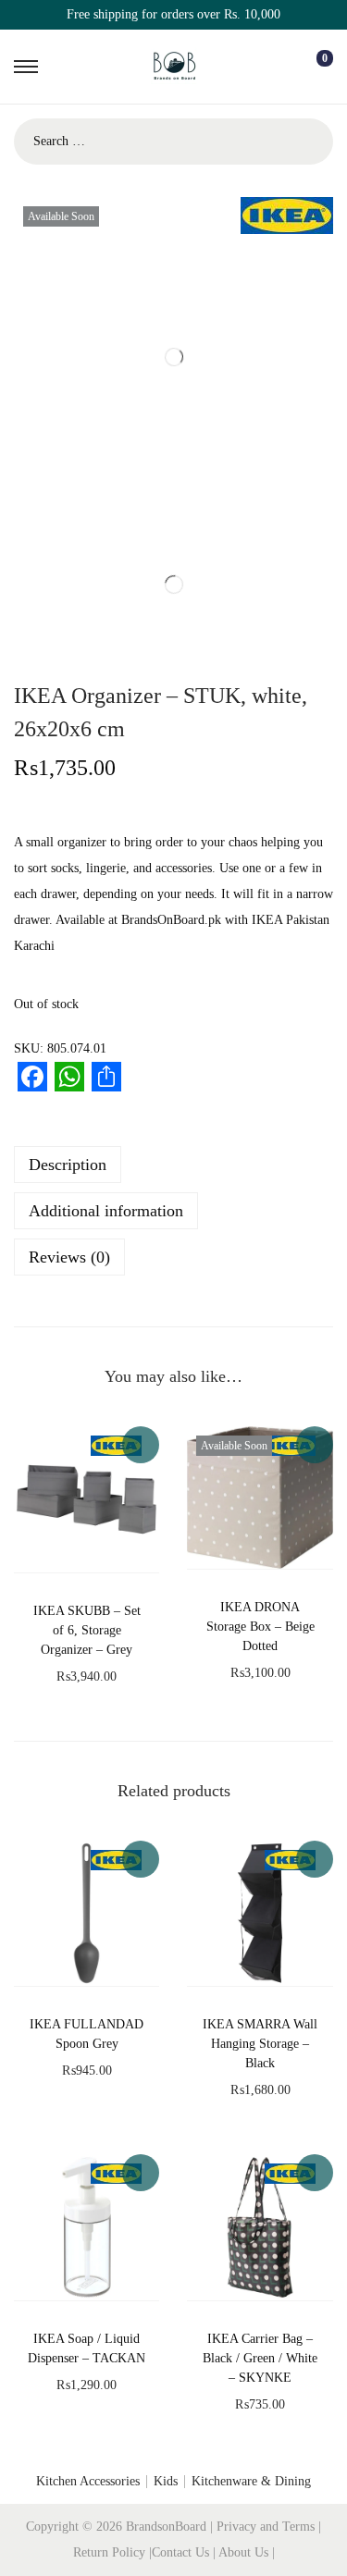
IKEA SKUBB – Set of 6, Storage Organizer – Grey (87, 1630)
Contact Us (182, 2552)
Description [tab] (68, 1165)
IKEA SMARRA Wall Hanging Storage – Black (260, 2044)
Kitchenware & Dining (251, 2481)
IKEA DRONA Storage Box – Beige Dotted (260, 1627)
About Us (245, 2552)
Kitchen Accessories (88, 2481)
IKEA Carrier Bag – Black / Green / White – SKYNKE (260, 2358)
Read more (315, 1445)
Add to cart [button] (141, 1445)
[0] (310, 67)
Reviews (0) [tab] (69, 1257)
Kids (166, 2481)
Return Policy (111, 2552)
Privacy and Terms (266, 2527)
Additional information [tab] (106, 1211)
